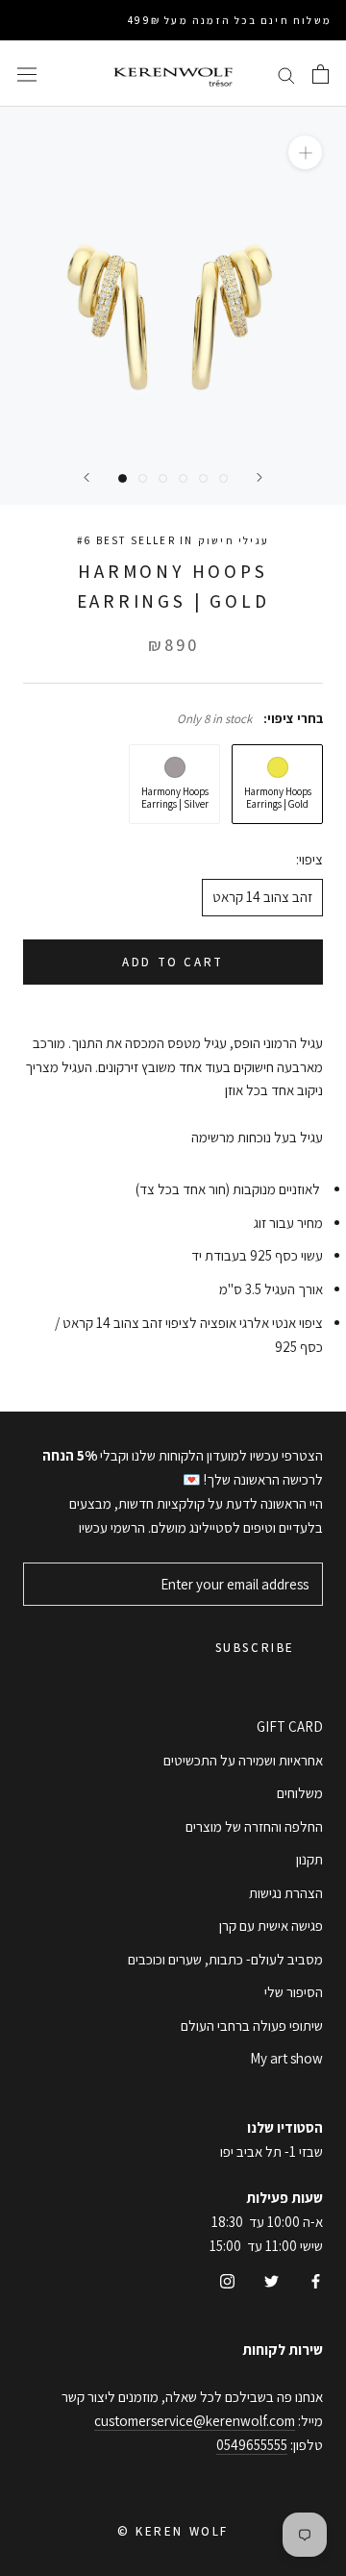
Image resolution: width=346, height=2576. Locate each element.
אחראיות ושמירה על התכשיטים (243, 1760)
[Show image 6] (223, 478)
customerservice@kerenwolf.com (195, 2421)
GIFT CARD (290, 1726)
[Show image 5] (203, 478)
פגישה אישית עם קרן (271, 1926)
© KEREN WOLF (173, 2531)
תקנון (309, 1859)
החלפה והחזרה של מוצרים (254, 1826)
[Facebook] (316, 2281)
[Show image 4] (183, 478)
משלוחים (300, 1793)
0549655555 (252, 2445)
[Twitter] (272, 2281)
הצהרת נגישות (286, 1893)
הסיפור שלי (294, 1992)
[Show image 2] (143, 478)
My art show (286, 2058)
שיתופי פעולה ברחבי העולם (252, 2026)
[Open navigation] (27, 74)
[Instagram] (227, 2281)
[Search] (286, 74)
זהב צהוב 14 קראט (262, 897)
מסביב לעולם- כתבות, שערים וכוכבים (225, 1959)
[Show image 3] (163, 478)
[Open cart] (321, 74)
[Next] (259, 477)
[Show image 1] (123, 478)
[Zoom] (305, 152)
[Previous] (86, 477)
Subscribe (255, 1648)
